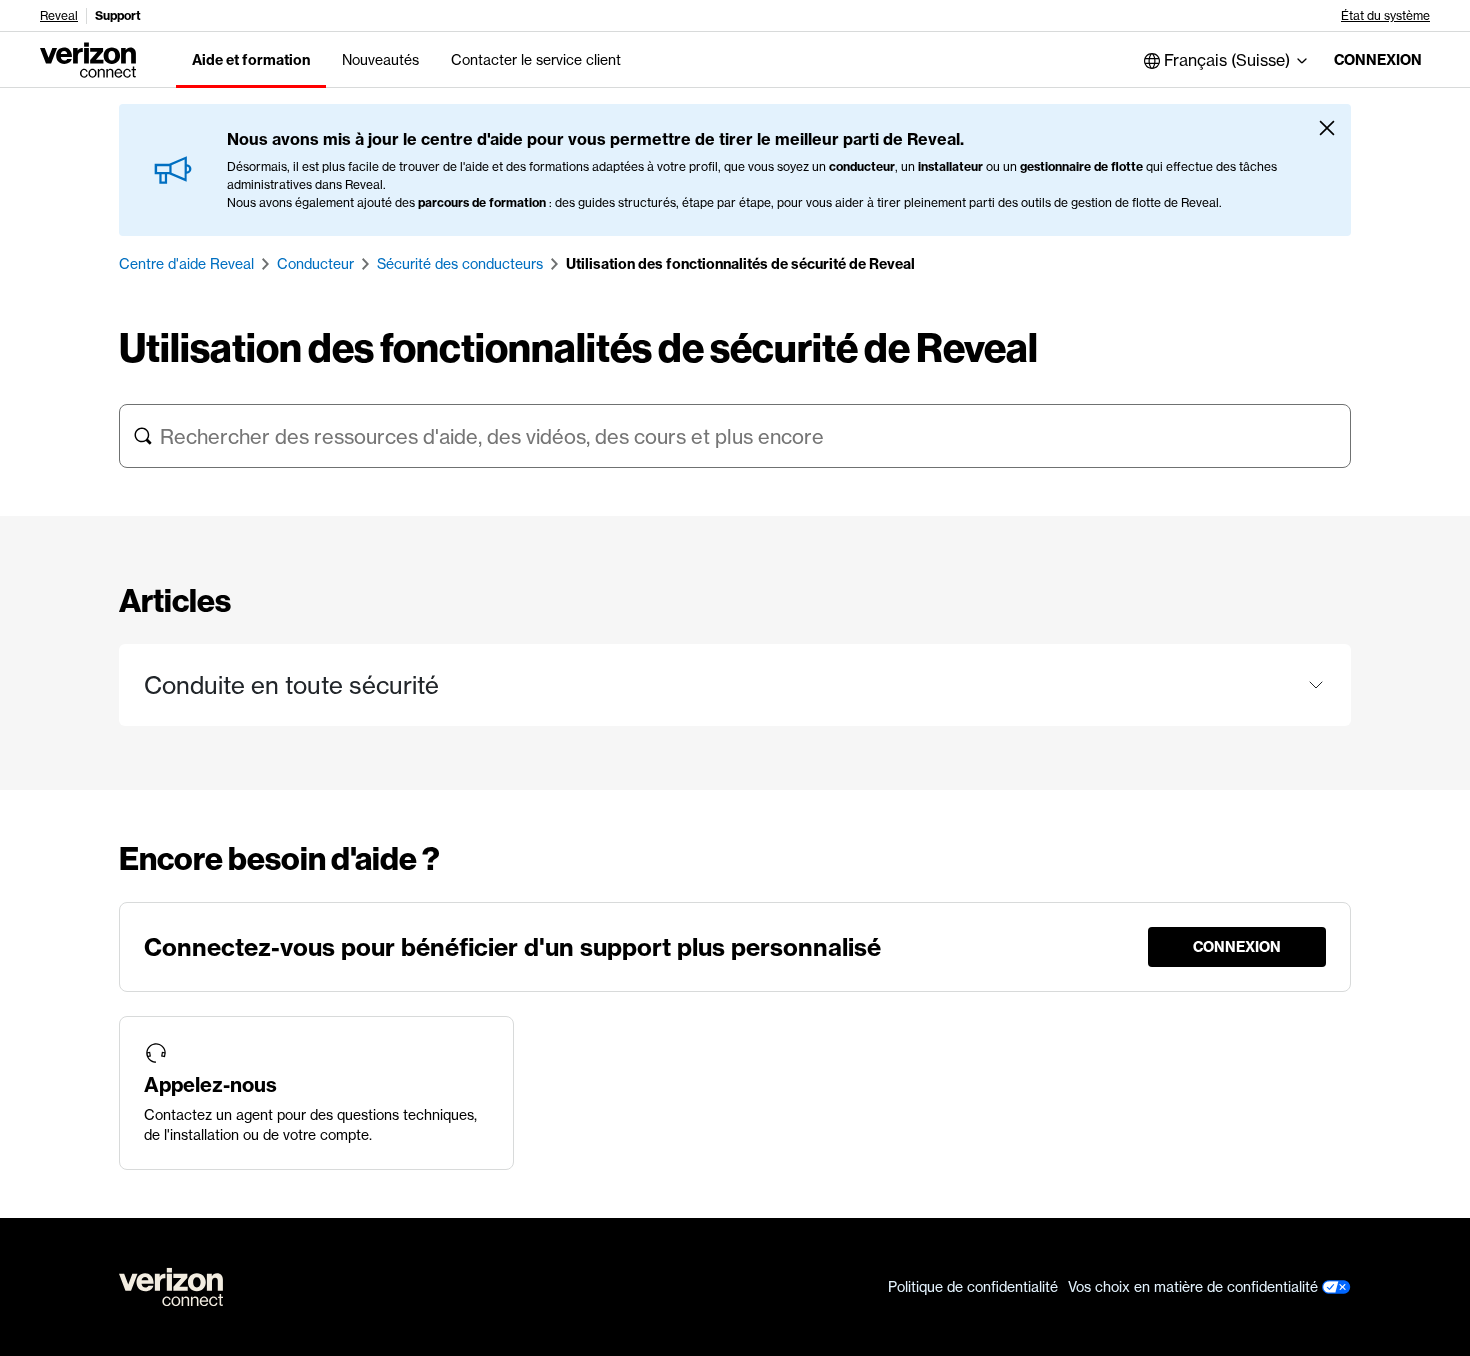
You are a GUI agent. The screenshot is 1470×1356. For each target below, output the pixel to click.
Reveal (59, 16)
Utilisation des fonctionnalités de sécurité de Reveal (740, 264)
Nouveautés (380, 60)
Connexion (1378, 60)
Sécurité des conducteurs (460, 264)
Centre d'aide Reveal (186, 264)
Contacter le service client (536, 60)
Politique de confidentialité (973, 1287)
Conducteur (315, 264)
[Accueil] (88, 58)
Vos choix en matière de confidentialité (1195, 1287)
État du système (1385, 16)
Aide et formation (251, 60)
